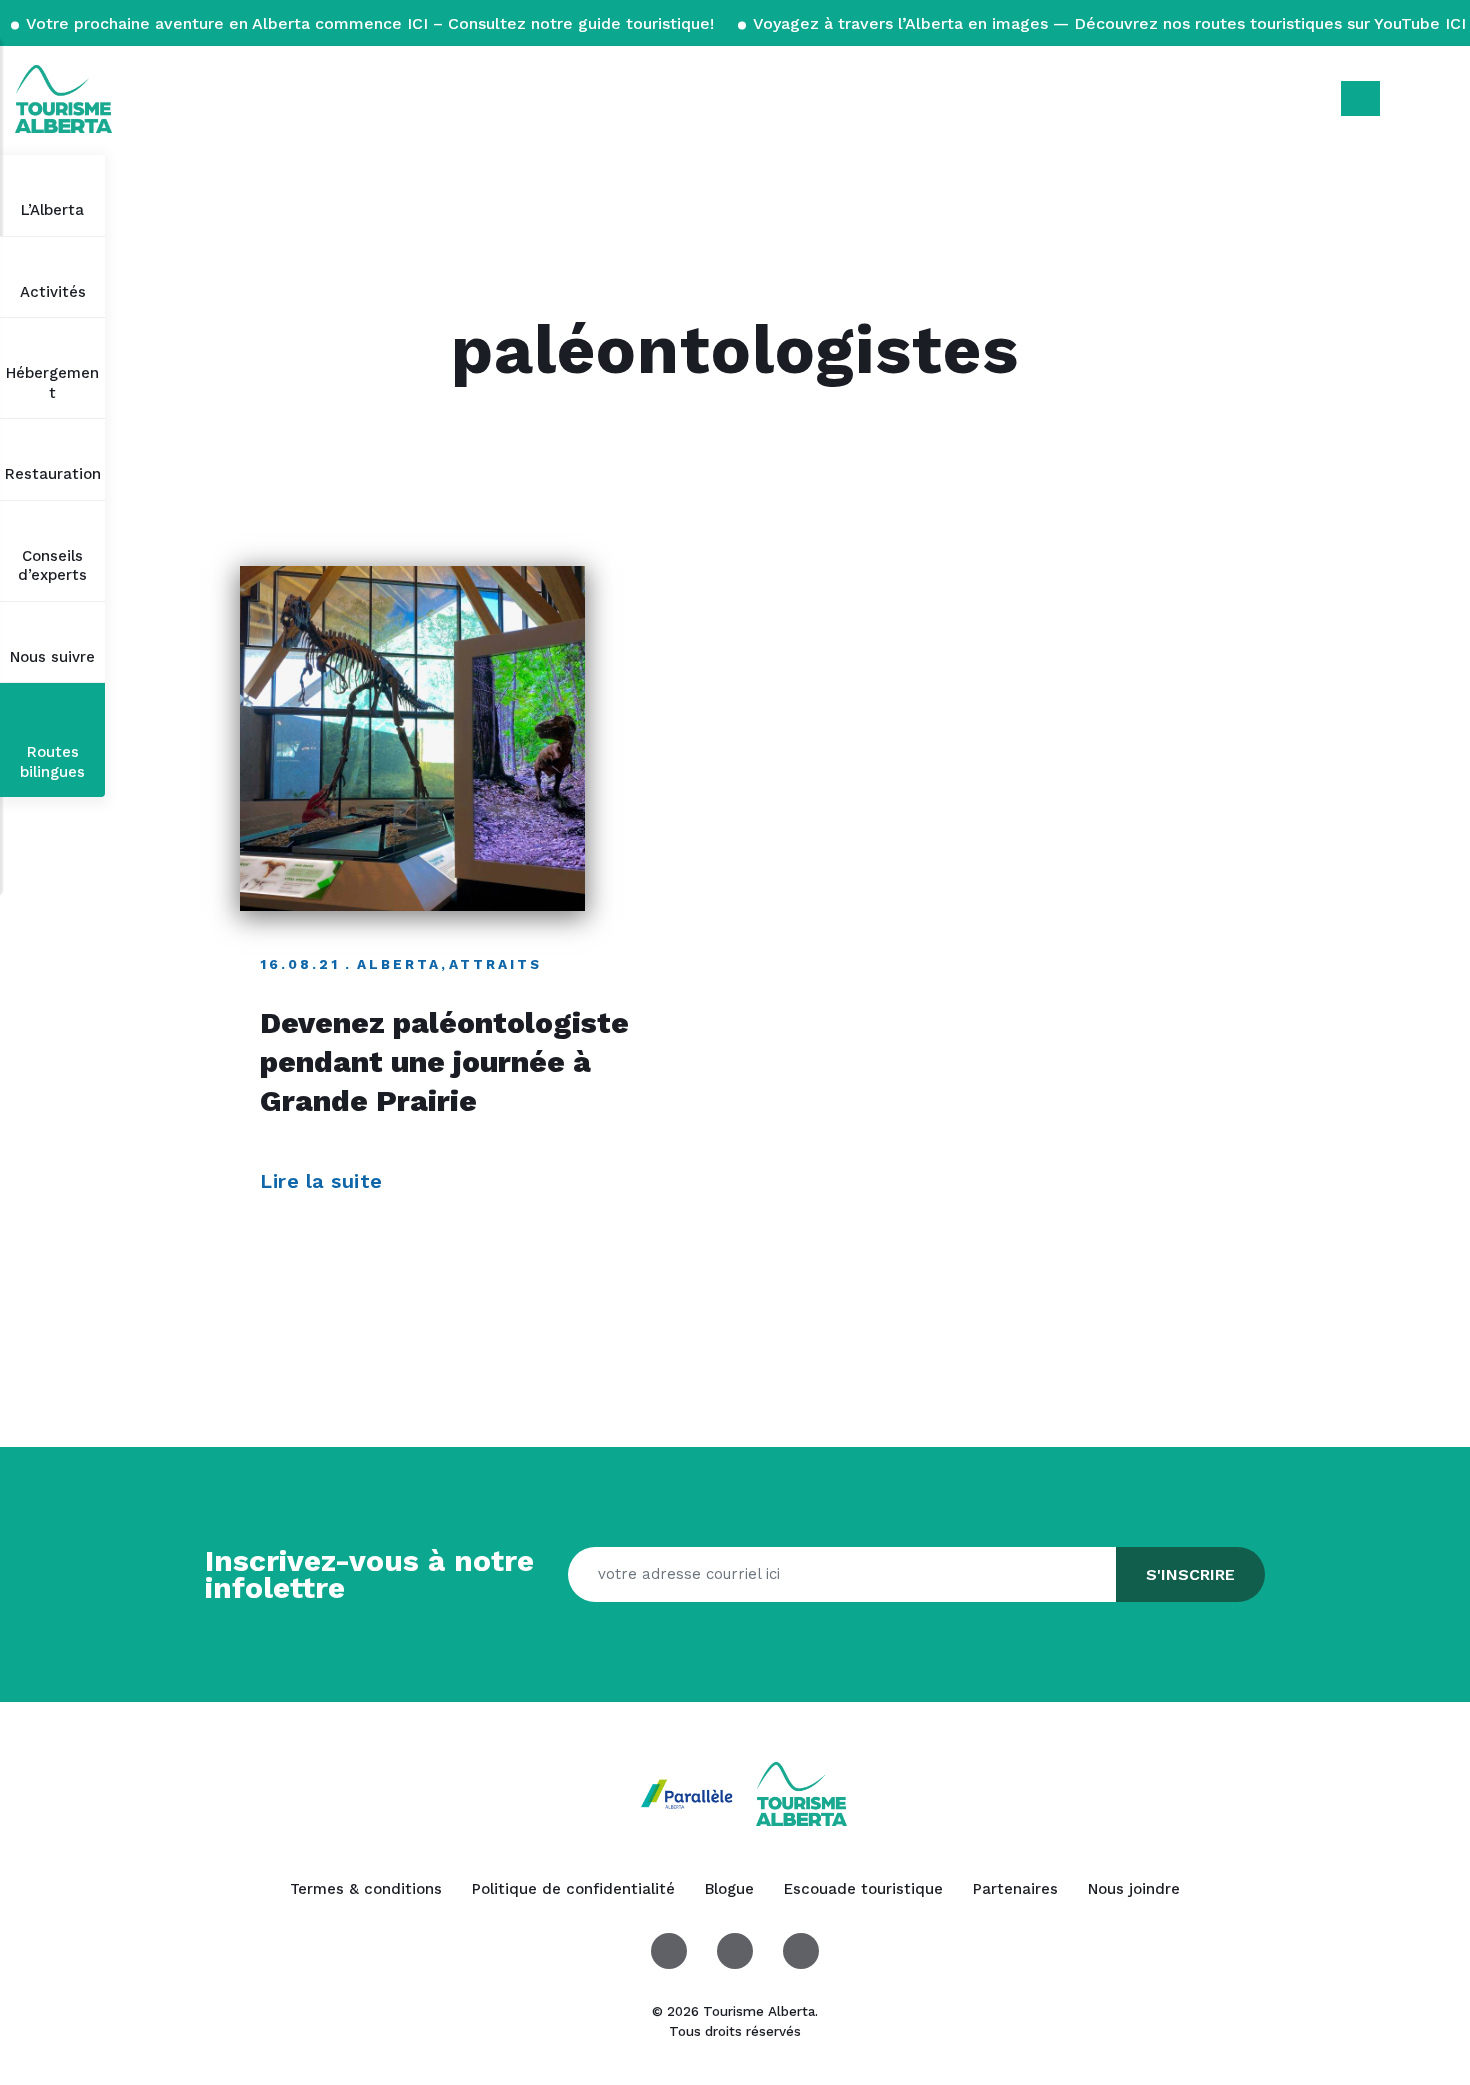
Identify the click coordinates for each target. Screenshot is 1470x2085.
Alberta (399, 964)
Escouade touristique (863, 1889)
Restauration (53, 474)
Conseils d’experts (52, 566)
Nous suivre (52, 657)
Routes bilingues (52, 762)
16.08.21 (300, 964)
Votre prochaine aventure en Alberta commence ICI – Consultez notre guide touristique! (370, 23)
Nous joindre (1134, 1889)
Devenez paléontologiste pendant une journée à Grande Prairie (444, 1061)
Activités (53, 292)
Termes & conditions (366, 1889)
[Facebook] (669, 1951)
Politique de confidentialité (573, 1889)
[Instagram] (735, 1951)
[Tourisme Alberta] (63, 99)
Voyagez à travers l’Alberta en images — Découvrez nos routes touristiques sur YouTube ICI (1107, 23)
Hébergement (52, 383)
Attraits (495, 964)
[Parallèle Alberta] (689, 1793)
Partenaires (1015, 1889)
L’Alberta (52, 210)
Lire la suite (324, 1181)
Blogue (729, 1889)
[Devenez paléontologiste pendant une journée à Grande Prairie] (412, 738)
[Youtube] (801, 1951)
